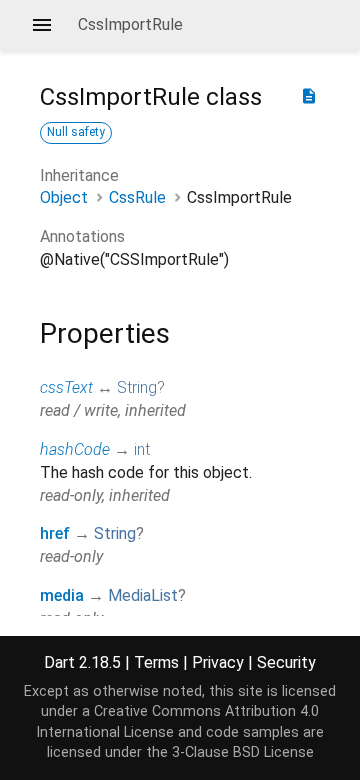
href (55, 533)
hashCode (75, 449)
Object (64, 197)
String (137, 387)
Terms (156, 662)
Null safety (76, 132)
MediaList (143, 595)
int (142, 449)
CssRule (137, 197)
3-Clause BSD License (243, 752)
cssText (66, 387)
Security (286, 662)
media (62, 595)
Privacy (218, 662)
